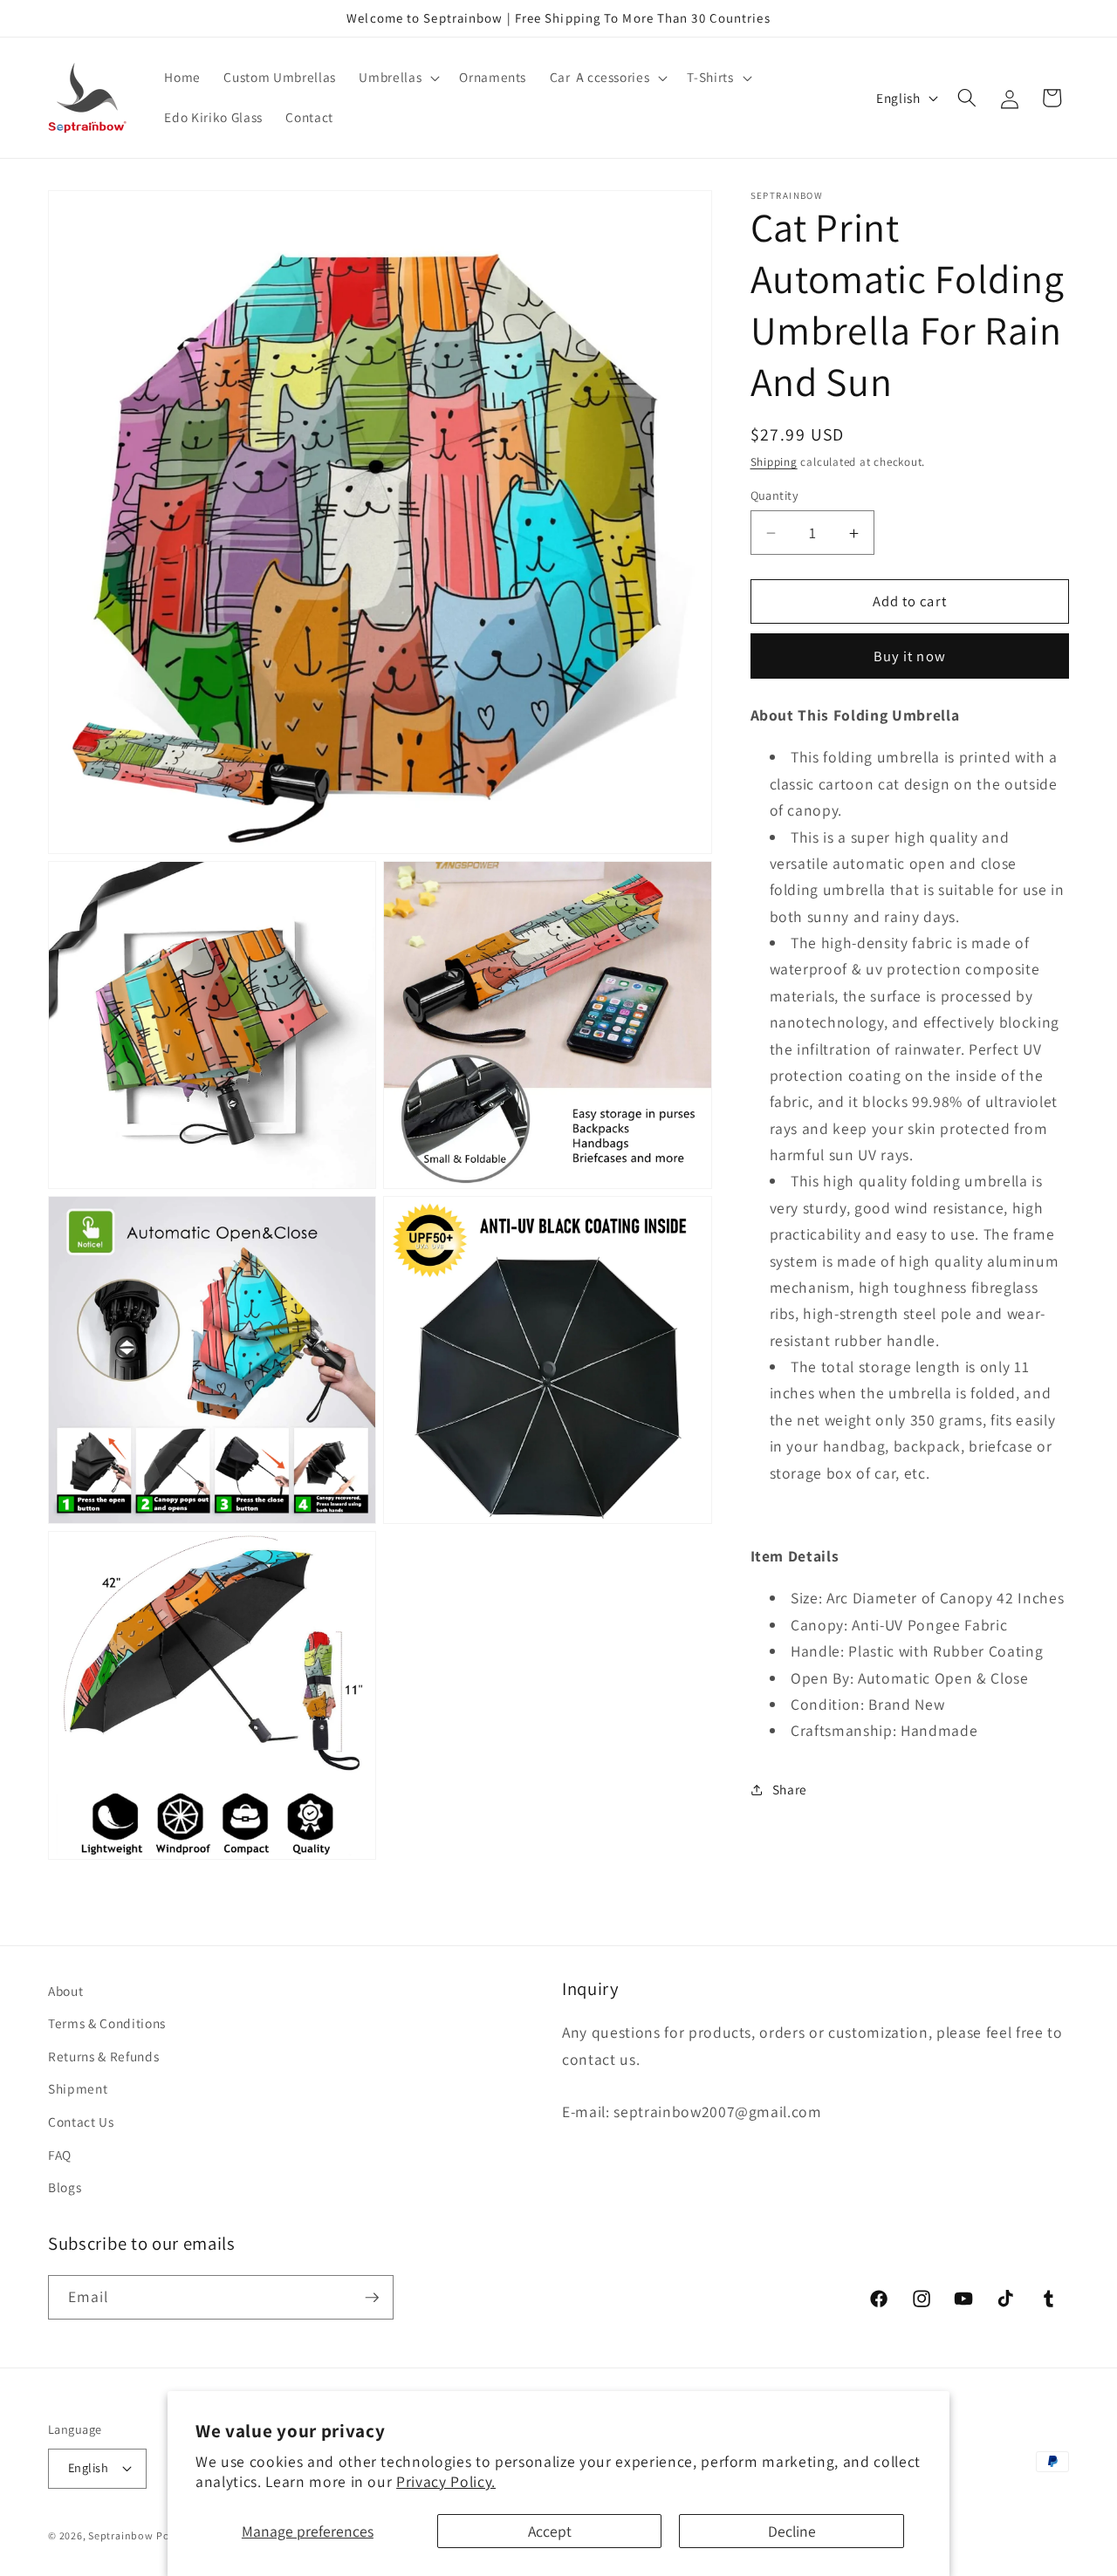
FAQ (60, 2155)
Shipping (774, 463)
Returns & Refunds (103, 2056)
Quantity (775, 495)
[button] (397, 78)
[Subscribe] (372, 2298)
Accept (550, 2531)
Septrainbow (120, 2535)
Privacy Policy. (446, 2481)
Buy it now (910, 656)
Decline (792, 2531)
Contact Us (81, 2122)
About (65, 1991)
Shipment (78, 2088)
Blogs (65, 2187)
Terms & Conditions (107, 2023)
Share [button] (790, 1790)
